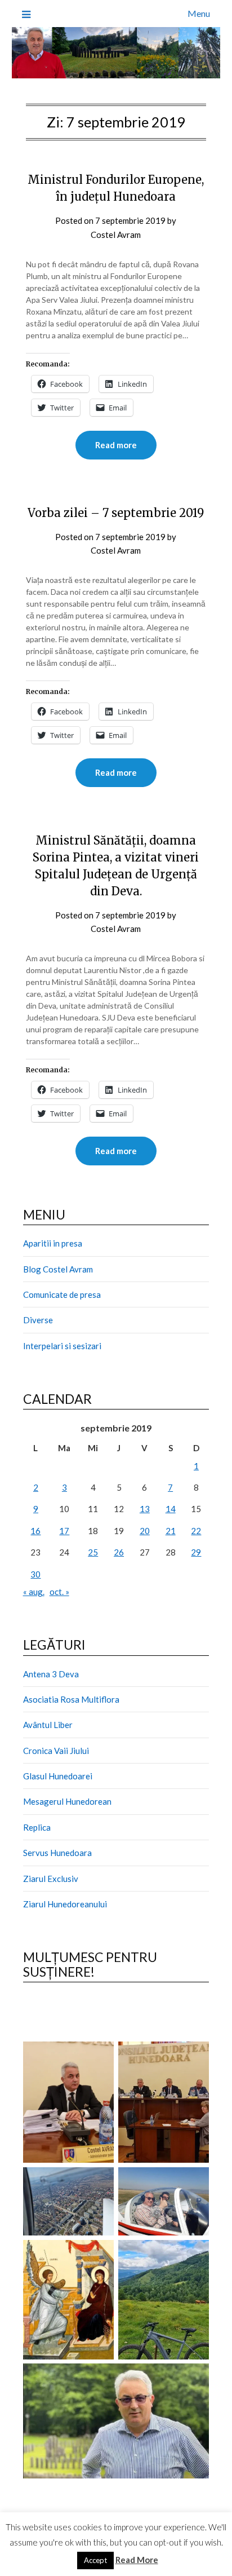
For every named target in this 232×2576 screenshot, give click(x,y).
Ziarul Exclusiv (51, 1879)
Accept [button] (95, 2560)
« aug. (34, 1592)
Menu (199, 13)
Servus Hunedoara (57, 1853)
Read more (116, 445)
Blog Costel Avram (58, 1269)
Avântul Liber (48, 1725)
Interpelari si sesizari (62, 1346)
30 (35, 1574)
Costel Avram (116, 235)
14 (171, 1509)
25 (93, 1552)
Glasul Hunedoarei (58, 1776)
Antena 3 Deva (51, 1674)
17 (64, 1531)
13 (145, 1509)
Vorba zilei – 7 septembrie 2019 (116, 513)
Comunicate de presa (62, 1294)
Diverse (38, 1320)
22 (196, 1531)
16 (35, 1531)
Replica (37, 1827)
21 (171, 1531)
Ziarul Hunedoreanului (65, 1904)
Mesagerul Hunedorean (67, 1801)
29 (196, 1552)
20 (145, 1531)
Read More (137, 2560)
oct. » (59, 1592)
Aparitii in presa (53, 1243)
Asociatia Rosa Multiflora (71, 1699)
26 (119, 1552)
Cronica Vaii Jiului (56, 1751)
